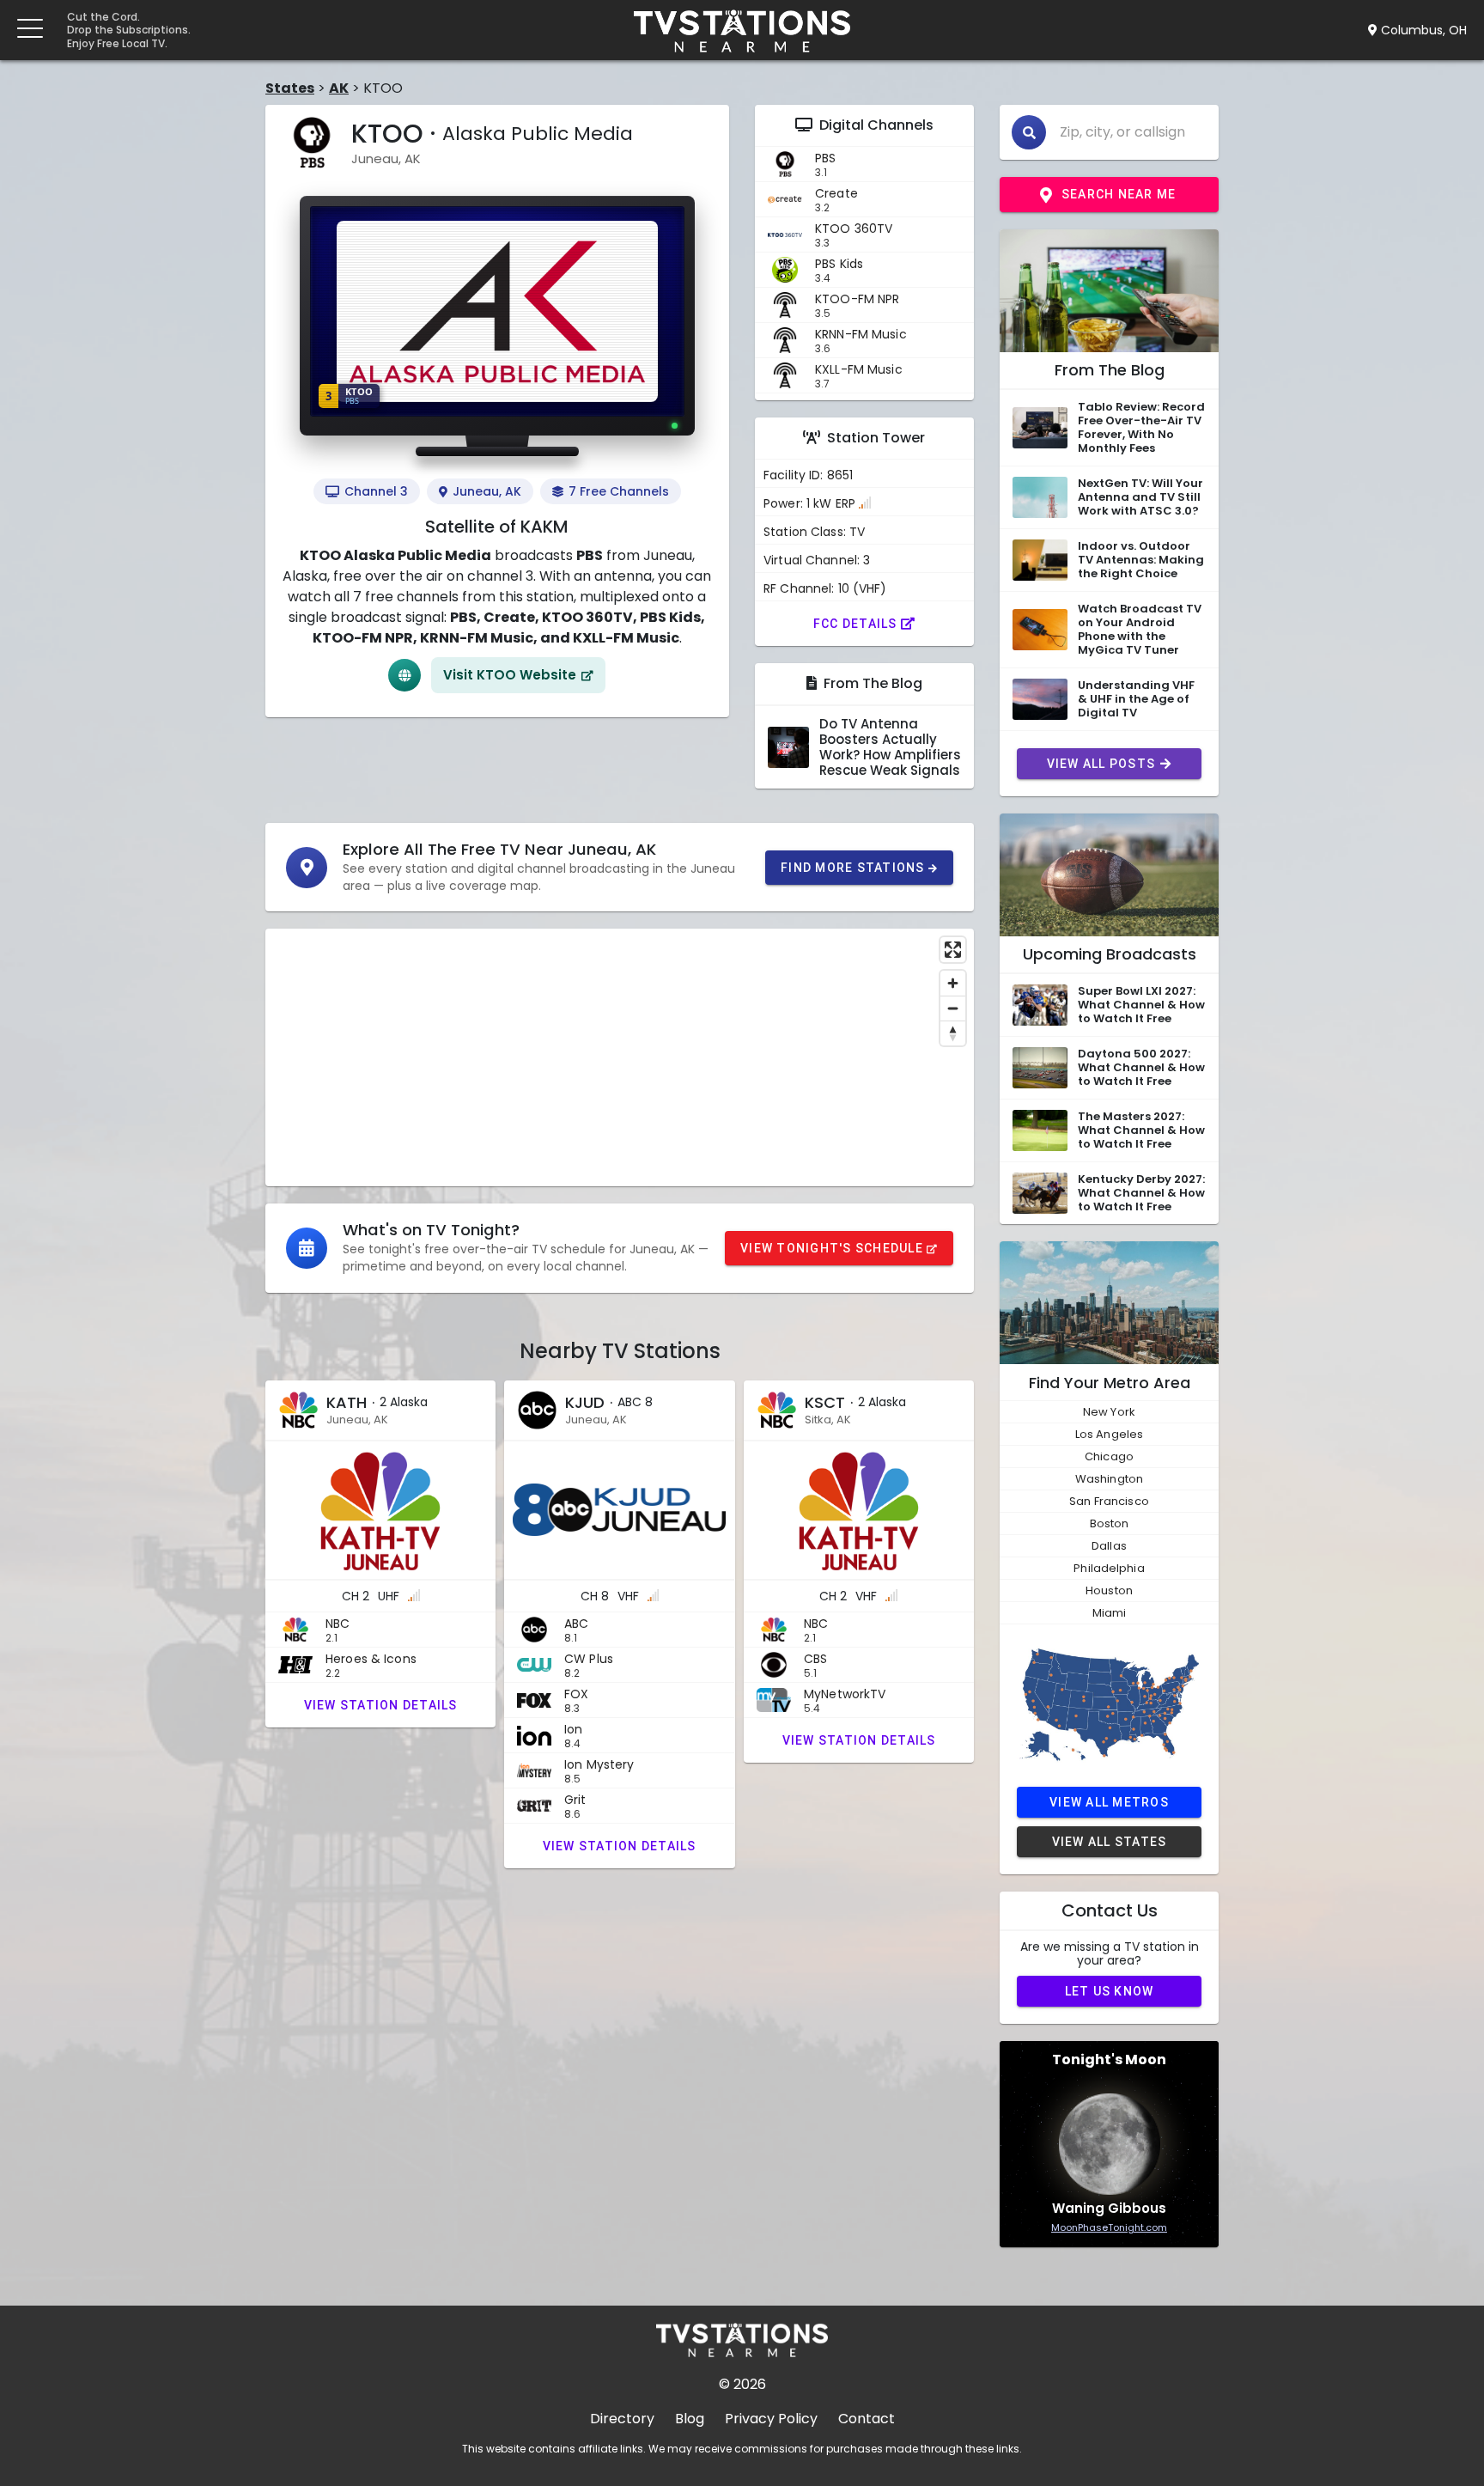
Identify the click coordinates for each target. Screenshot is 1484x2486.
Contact (867, 2419)
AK (339, 88)
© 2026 (742, 2384)
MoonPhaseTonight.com (1109, 2227)
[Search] (1029, 132)
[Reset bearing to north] (953, 1033)
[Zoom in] (953, 983)
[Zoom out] (953, 1008)
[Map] (620, 1057)
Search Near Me (1119, 194)
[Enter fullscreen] (953, 950)
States (290, 88)
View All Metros (1109, 1802)
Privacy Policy (771, 2419)
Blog (690, 2419)
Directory (622, 2419)
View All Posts (1101, 764)
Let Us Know (1110, 1991)
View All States (1110, 1842)
